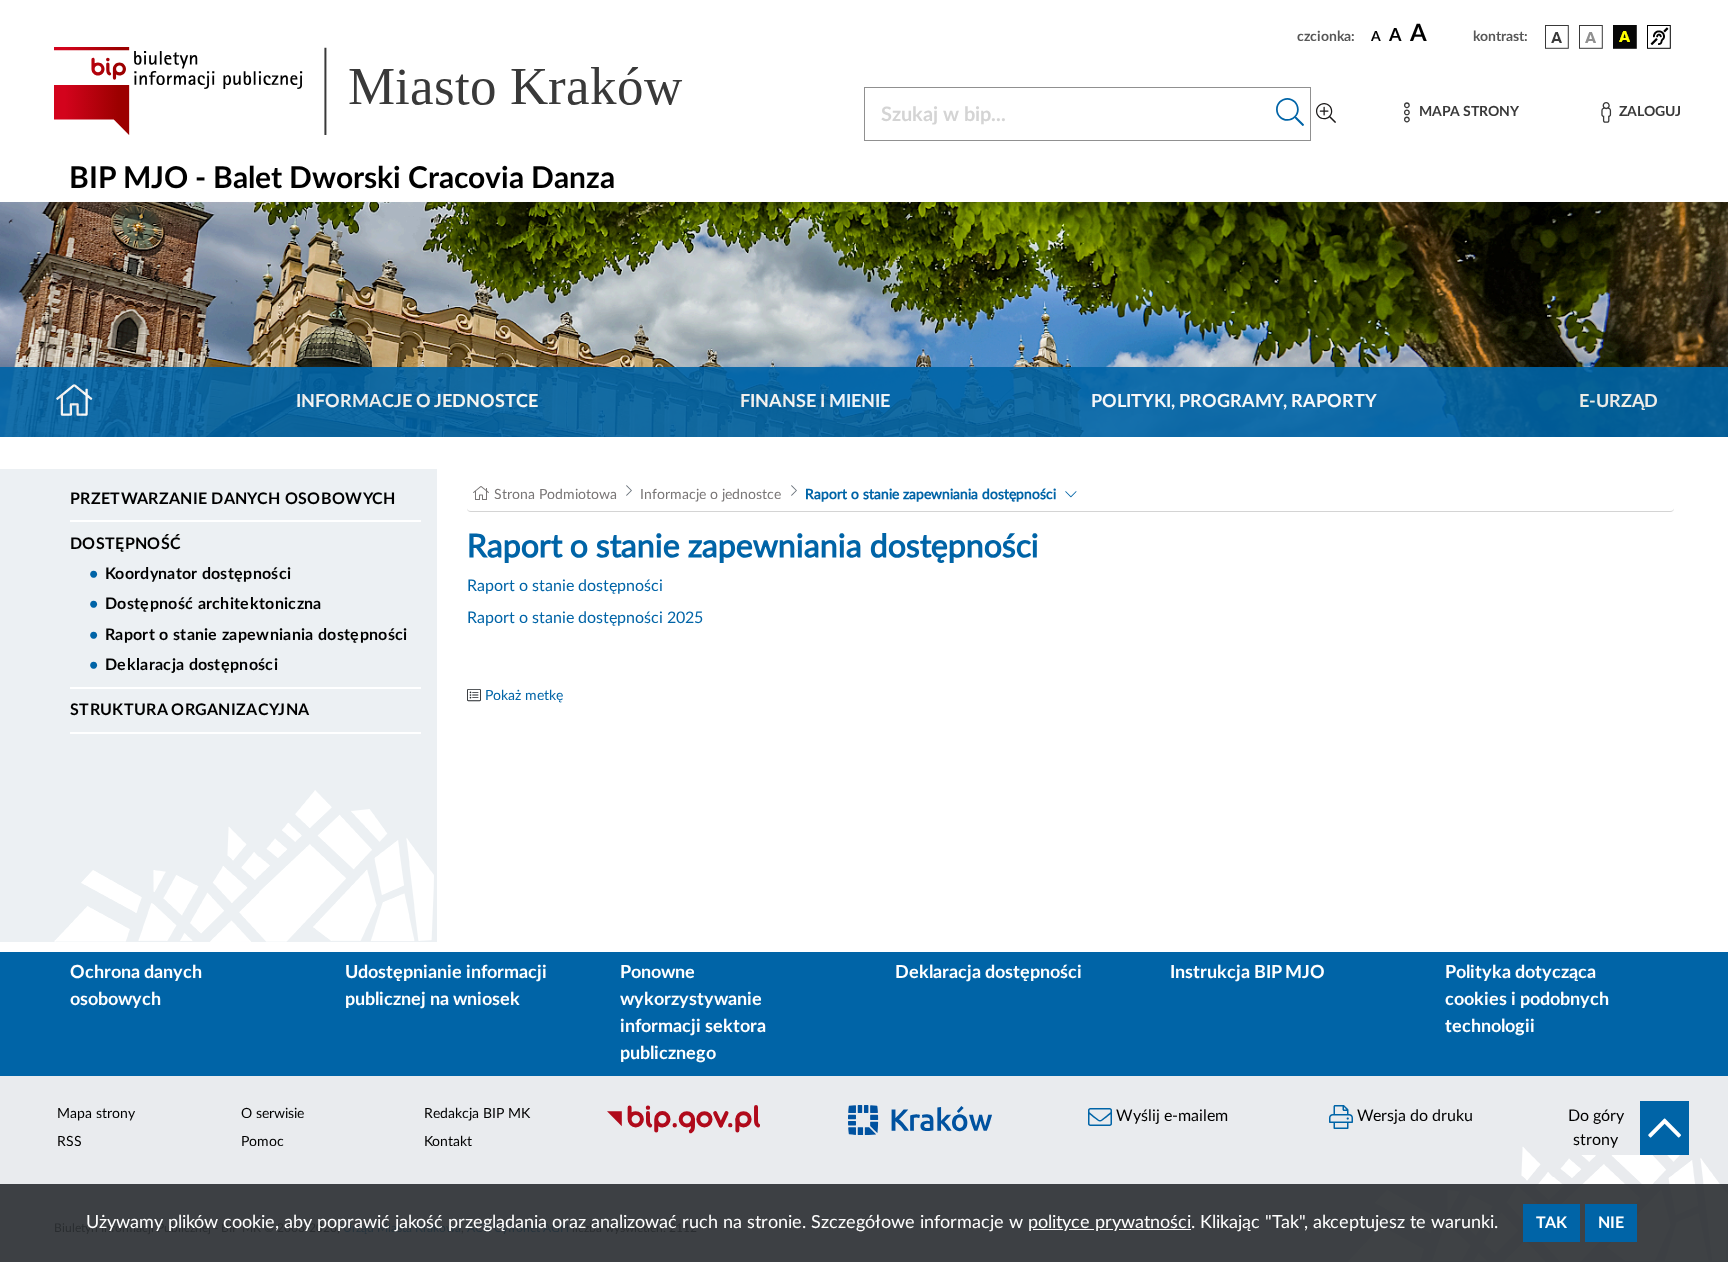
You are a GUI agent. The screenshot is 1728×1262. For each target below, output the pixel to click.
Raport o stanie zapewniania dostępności (256, 635)
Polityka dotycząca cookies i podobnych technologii (1527, 1000)
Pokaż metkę (524, 696)
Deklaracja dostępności (191, 665)
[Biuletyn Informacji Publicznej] (709, 1131)
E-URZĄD (1618, 402)
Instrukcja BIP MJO (1247, 973)
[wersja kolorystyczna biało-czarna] (1591, 37)
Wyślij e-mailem (1170, 1116)
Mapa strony (96, 1114)
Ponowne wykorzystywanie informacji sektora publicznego (693, 1013)
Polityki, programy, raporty (1234, 402)
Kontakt (448, 1142)
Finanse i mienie (815, 402)
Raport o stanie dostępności (565, 586)
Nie (1611, 1223)
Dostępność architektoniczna (213, 604)
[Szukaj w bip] (1290, 114)
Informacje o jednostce (417, 402)
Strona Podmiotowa (555, 495)
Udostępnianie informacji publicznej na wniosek (446, 986)
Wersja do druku (1413, 1116)
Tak (1551, 1223)
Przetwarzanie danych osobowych (233, 499)
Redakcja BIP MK (477, 1114)
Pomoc (262, 1142)
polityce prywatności (1109, 1223)
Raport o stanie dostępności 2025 (585, 618)
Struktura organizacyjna (189, 710)
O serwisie (272, 1114)
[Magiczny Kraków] (950, 1131)
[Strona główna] (82, 402)
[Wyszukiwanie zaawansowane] (1326, 114)
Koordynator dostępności (198, 574)
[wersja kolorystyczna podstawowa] (1557, 37)
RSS (69, 1142)
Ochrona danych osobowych (136, 986)
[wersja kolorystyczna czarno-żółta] (1625, 37)
